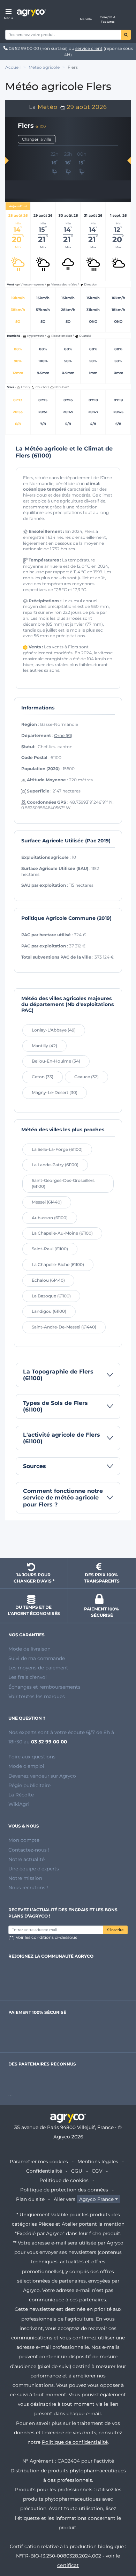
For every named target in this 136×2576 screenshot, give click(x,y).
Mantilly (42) (44, 1046)
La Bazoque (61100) (51, 1296)
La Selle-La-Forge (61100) (57, 1149)
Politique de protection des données (64, 2190)
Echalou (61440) (48, 1280)
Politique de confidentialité (75, 2442)
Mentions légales (98, 2161)
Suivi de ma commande (37, 1658)
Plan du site (30, 2199)
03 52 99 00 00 (24, 48)
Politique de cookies (64, 2180)
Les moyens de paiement (38, 1668)
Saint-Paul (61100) (50, 1249)
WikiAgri (19, 1804)
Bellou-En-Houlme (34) (56, 1061)
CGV (97, 2171)
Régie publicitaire (29, 1785)
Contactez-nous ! (29, 1850)
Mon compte (24, 1840)
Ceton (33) (43, 1077)
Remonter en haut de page (68, 1540)
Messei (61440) (47, 1202)
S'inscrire (115, 1930)
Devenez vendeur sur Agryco (42, 1776)
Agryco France (96, 2199)
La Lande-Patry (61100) (55, 1165)
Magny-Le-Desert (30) (55, 1092)
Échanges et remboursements (44, 1687)
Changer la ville (37, 139)
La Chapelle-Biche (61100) (58, 1264)
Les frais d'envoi (28, 1677)
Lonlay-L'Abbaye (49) (54, 1030)
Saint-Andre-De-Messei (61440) (64, 1327)
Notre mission (25, 1878)
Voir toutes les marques (37, 1696)
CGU (77, 2171)
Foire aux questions (32, 1757)
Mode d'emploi (26, 1766)
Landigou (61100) (49, 1311)
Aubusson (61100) (50, 1218)
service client (89, 48)
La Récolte (21, 1795)
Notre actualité (27, 1859)
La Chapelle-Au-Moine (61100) (62, 1233)
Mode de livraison (29, 1649)
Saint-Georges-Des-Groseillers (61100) (63, 1183)
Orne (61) (63, 735)
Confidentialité (44, 2171)
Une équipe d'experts (34, 1869)
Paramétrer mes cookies (39, 2161)
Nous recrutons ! (28, 1888)
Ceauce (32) (86, 1077)
